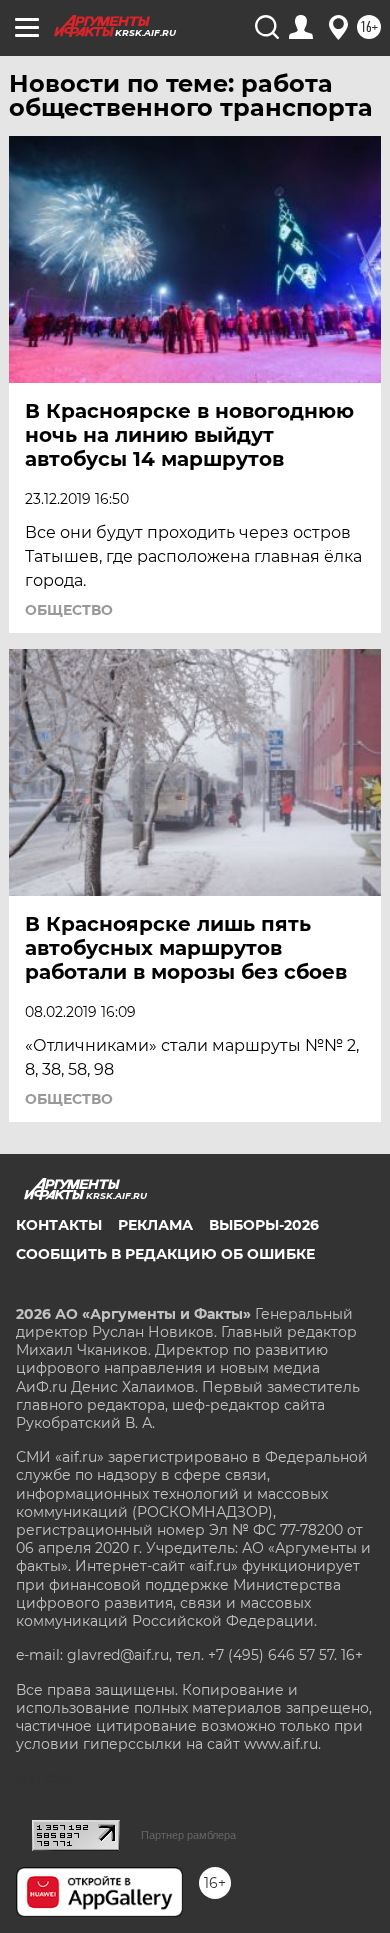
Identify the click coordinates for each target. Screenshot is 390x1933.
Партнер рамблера (188, 1835)
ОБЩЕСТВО (69, 610)
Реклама (155, 1225)
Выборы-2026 (264, 1225)
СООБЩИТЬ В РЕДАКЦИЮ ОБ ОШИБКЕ (165, 1254)
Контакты (59, 1225)
